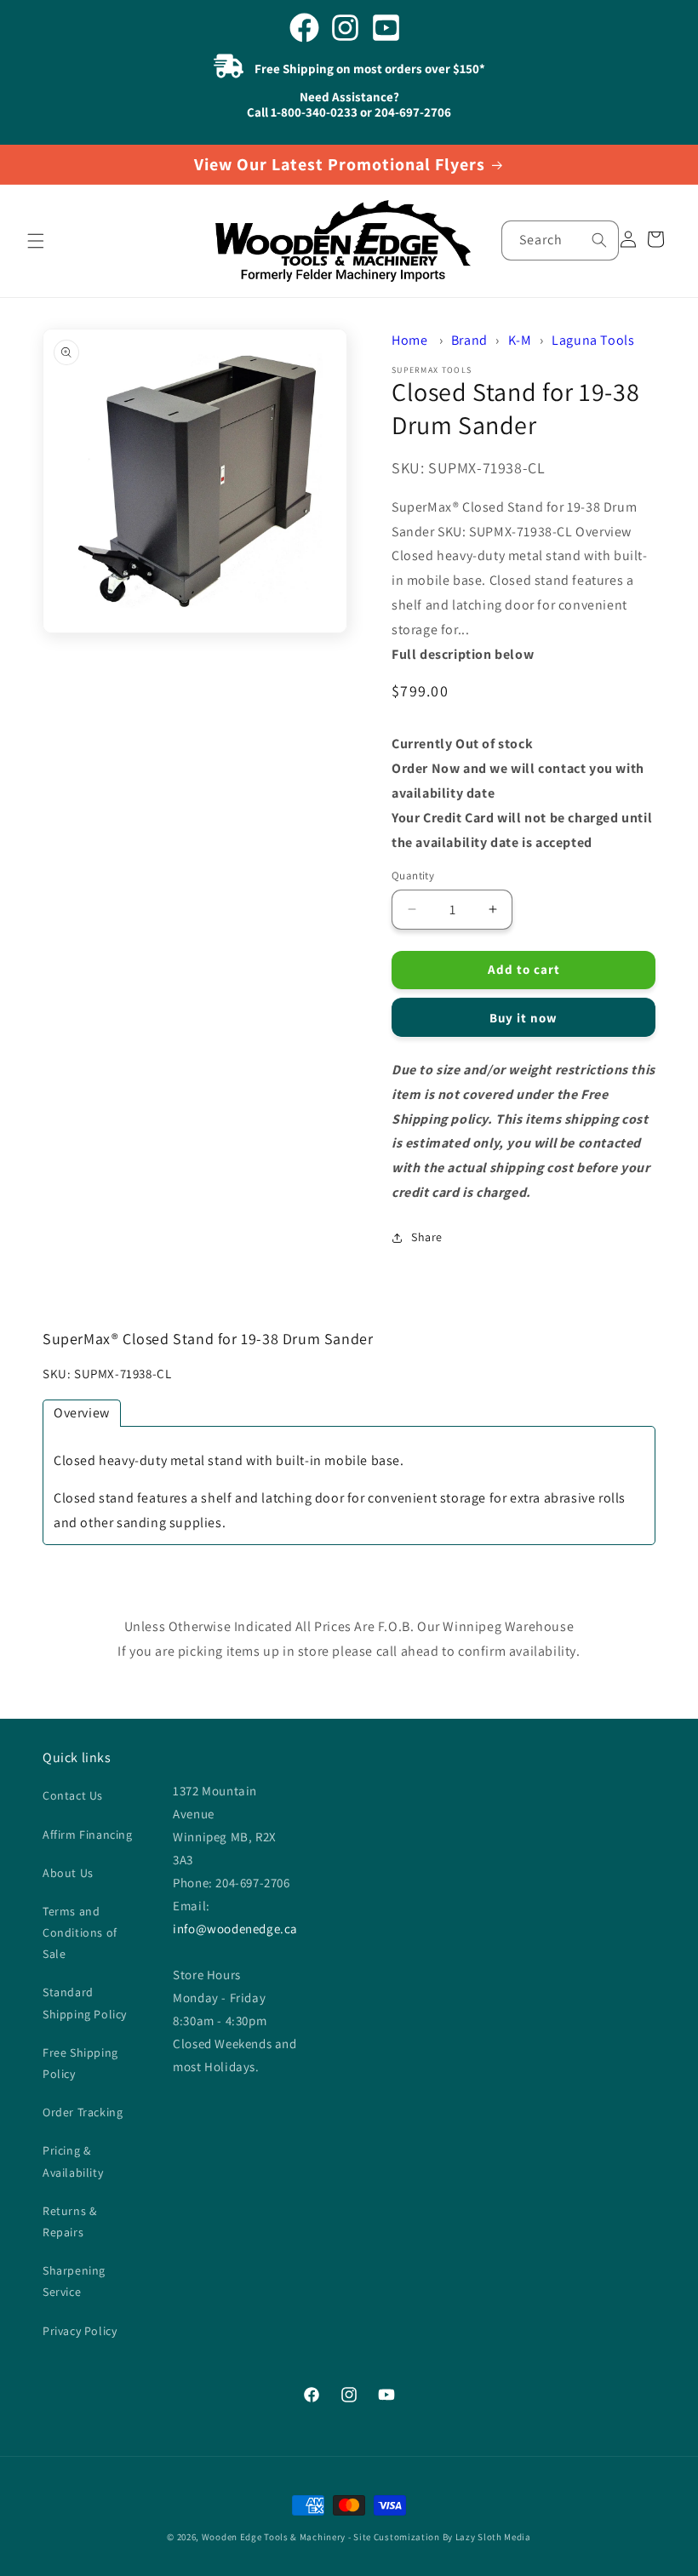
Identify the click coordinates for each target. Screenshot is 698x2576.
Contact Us (73, 1795)
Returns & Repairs (69, 2221)
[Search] (599, 240)
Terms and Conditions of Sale (80, 1932)
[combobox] (560, 240)
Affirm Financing (88, 1835)
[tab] (82, 1413)
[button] (36, 241)
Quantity (413, 876)
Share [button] (427, 1237)
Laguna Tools (593, 340)
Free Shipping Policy (80, 2063)
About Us (68, 1873)
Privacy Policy (80, 2331)
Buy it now (523, 1018)
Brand (469, 340)
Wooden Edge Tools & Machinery (274, 2537)
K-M (520, 340)
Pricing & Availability (73, 2161)
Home (409, 340)
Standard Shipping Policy (85, 2003)
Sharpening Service (74, 2281)
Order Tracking (83, 2112)
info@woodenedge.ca (235, 1929)
